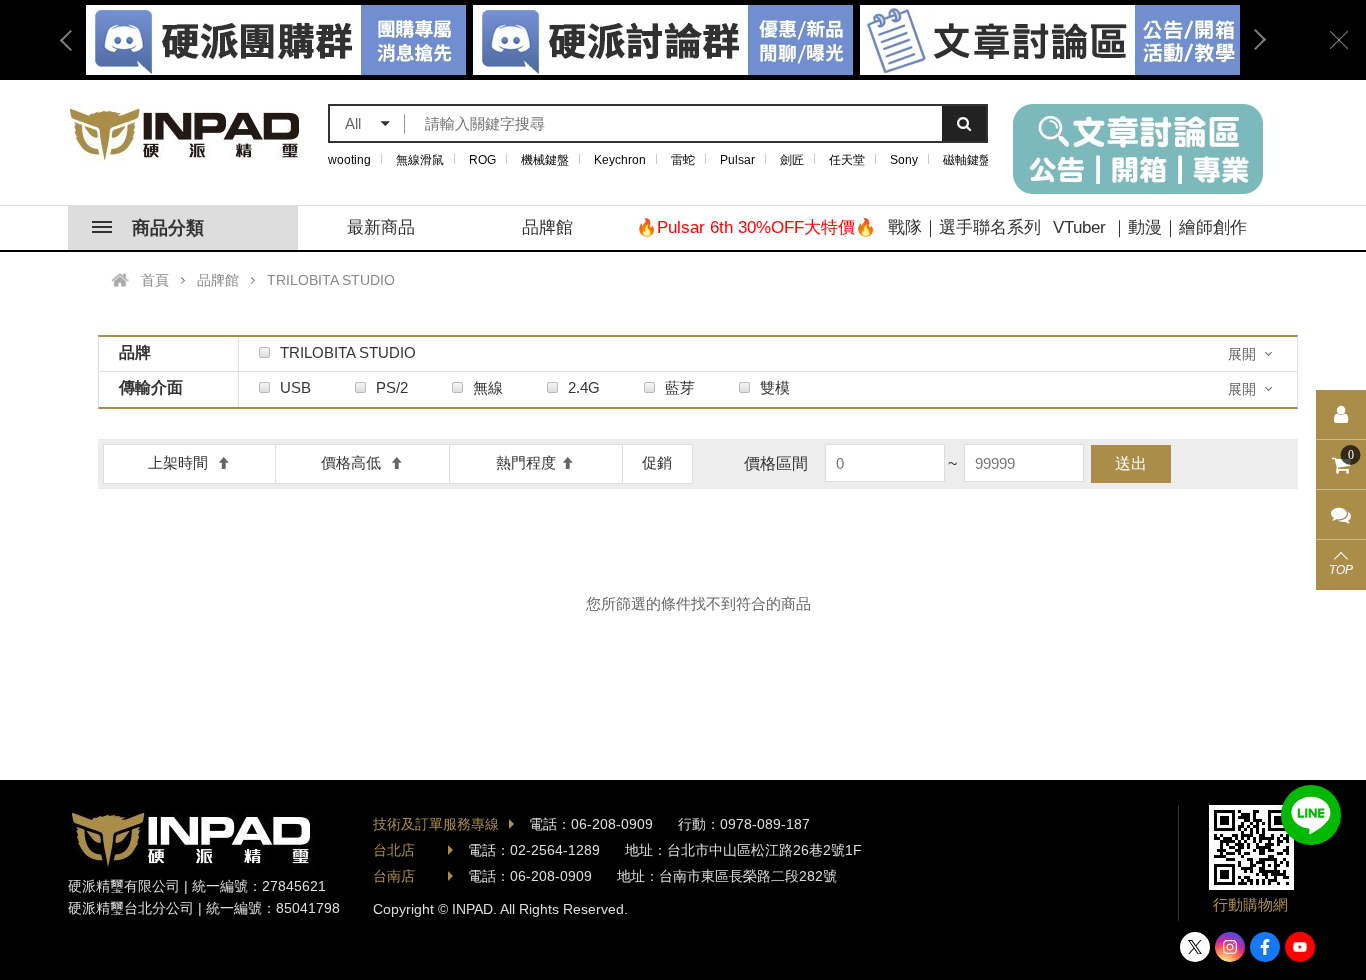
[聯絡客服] (1341, 515)
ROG (482, 160)
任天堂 (847, 160)
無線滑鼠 (420, 160)
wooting (349, 160)
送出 (1131, 463)
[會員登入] (1341, 415)
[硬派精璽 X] (1195, 947)
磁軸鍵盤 (967, 160)
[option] (663, 40)
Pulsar (737, 160)
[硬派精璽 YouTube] (1300, 947)
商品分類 (168, 228)
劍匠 (792, 160)
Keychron (620, 160)
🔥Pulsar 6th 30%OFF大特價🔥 (756, 227)
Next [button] (1253, 40)
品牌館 (547, 227)
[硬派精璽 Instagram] (1230, 947)
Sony (904, 160)
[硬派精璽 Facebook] (1265, 947)
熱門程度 (526, 462)
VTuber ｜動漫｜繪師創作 (1150, 227)
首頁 (155, 280)
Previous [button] (73, 40)
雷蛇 (683, 160)
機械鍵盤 (545, 160)
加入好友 (1311, 815)
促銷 (657, 462)
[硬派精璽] (185, 134)
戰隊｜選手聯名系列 (964, 227)
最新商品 (381, 227)
